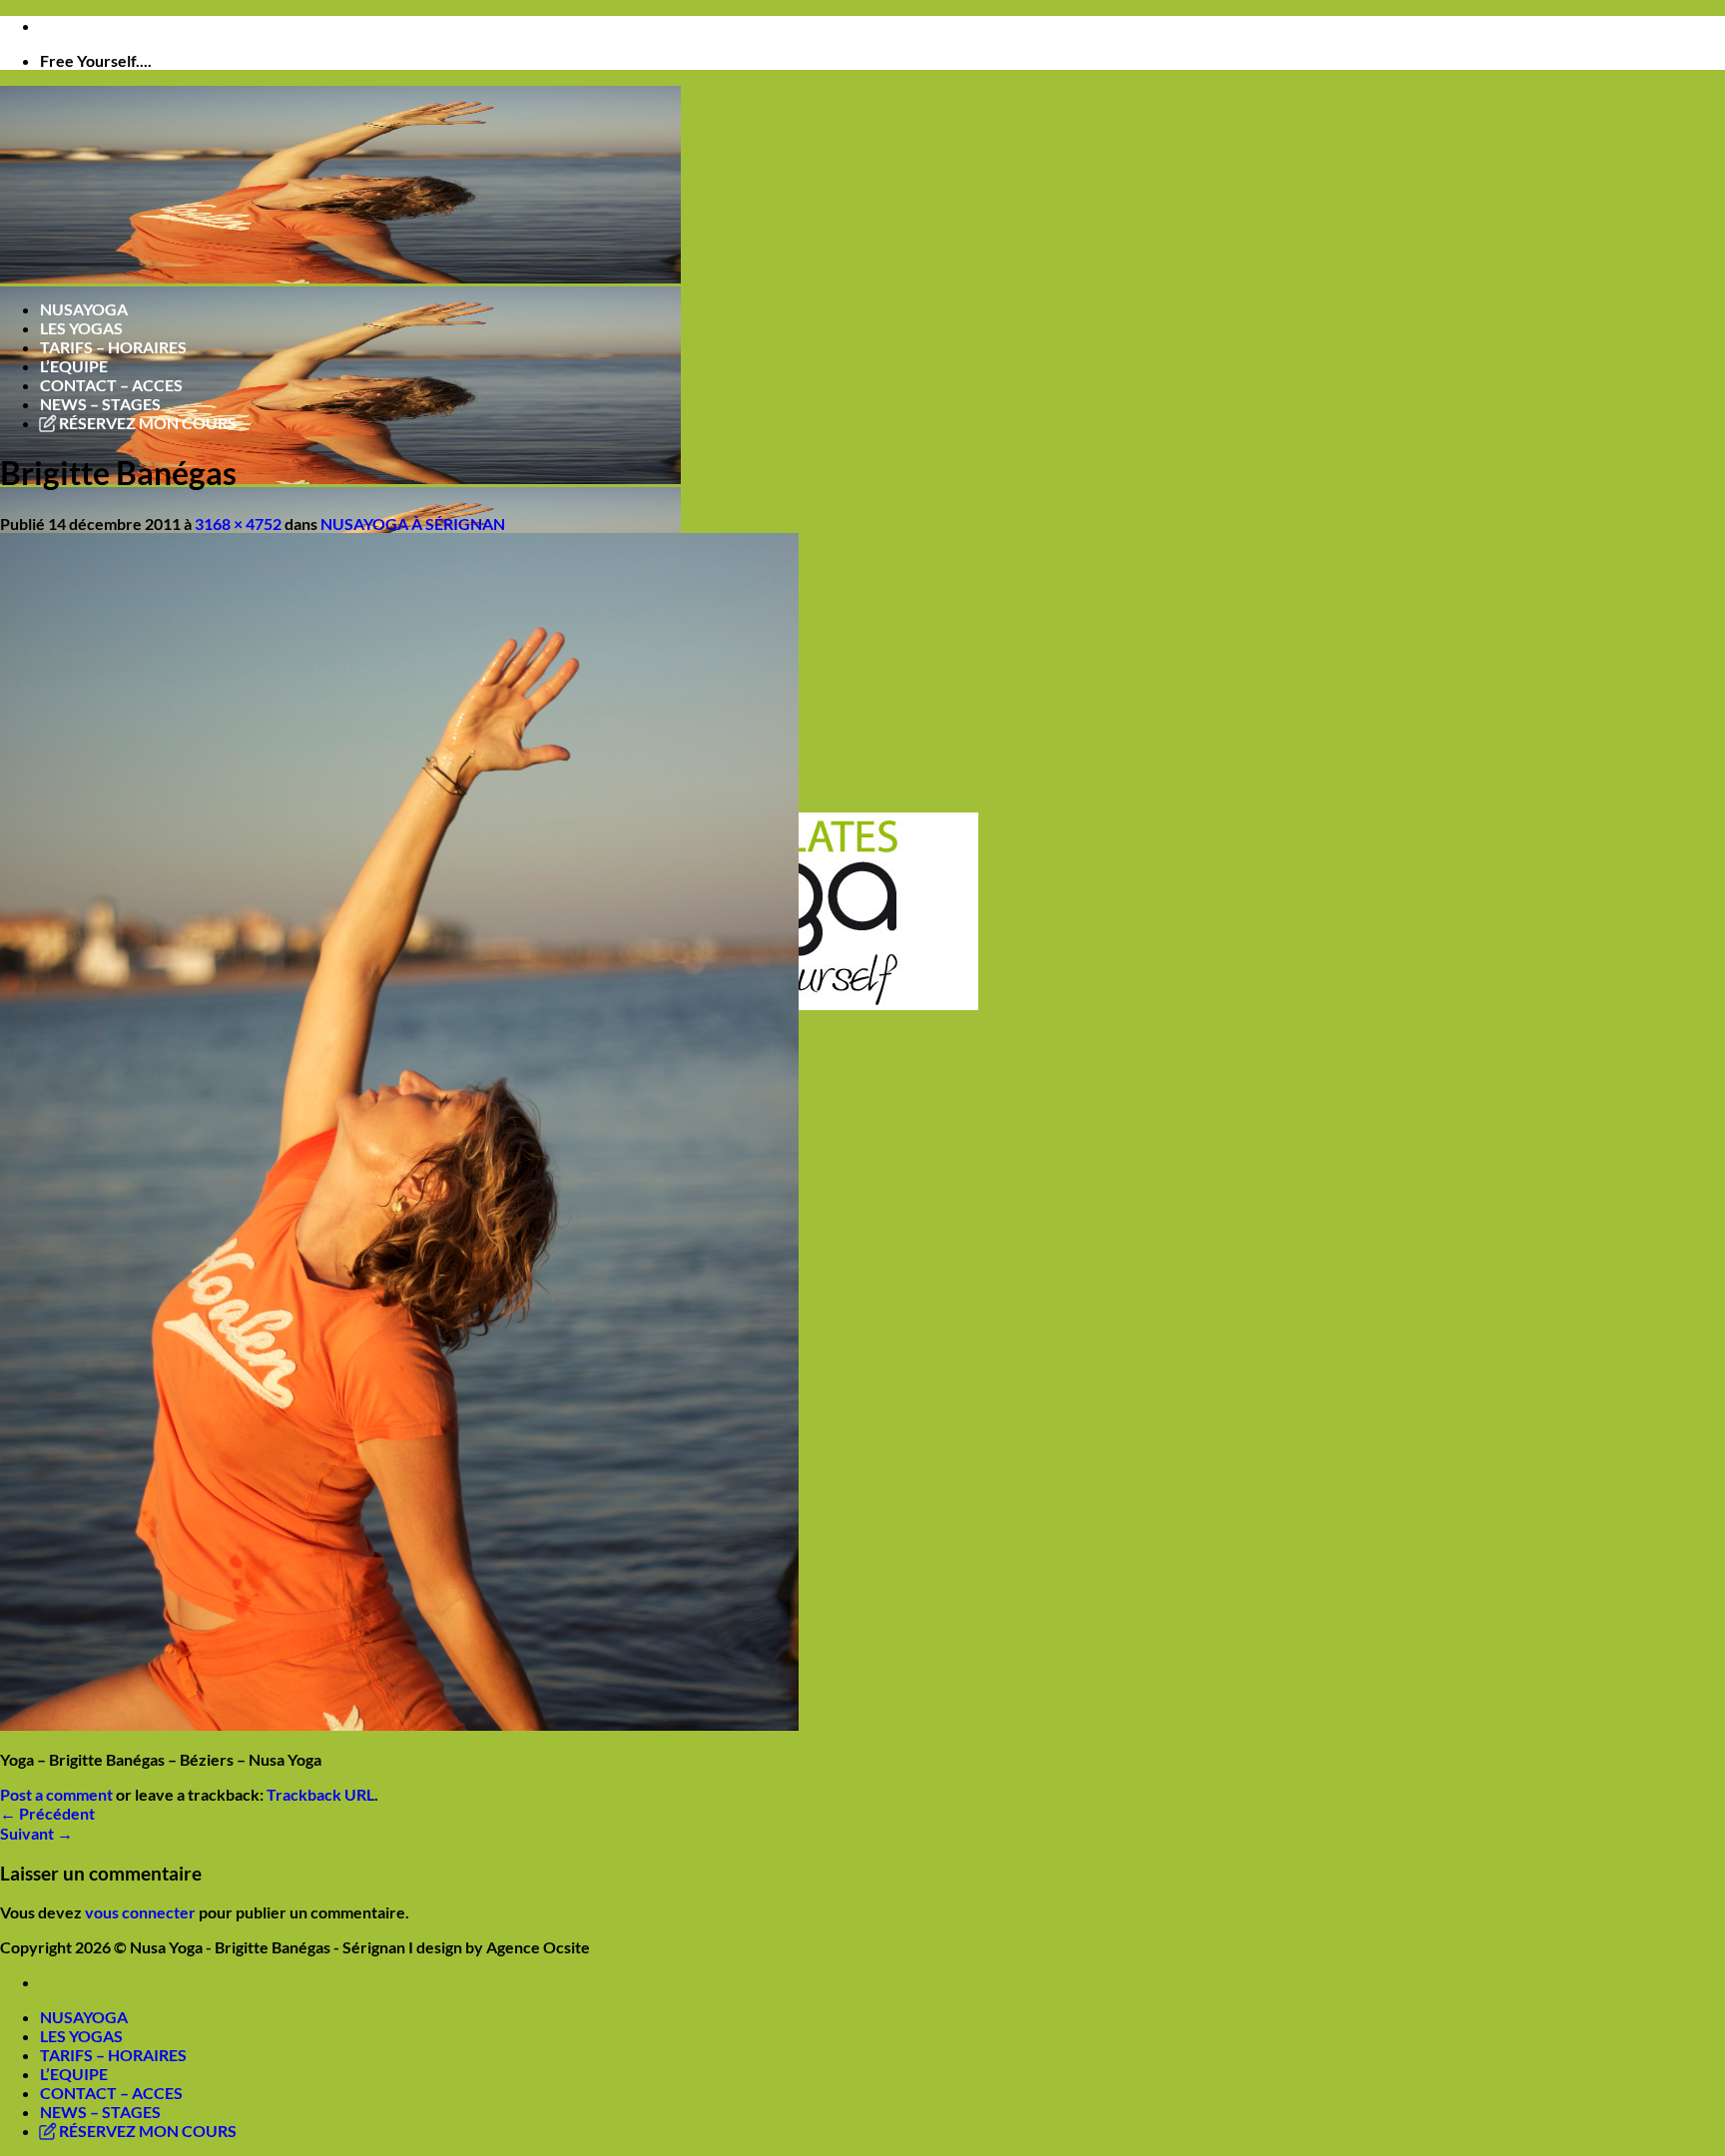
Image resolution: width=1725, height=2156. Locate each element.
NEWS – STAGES (100, 404)
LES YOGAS (81, 328)
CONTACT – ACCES (111, 385)
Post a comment (56, 1794)
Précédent (47, 1813)
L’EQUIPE (74, 366)
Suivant (36, 1833)
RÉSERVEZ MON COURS (146, 423)
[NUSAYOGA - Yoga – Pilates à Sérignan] (340, 478)
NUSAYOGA (84, 309)
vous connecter (140, 1912)
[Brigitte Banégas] (399, 1724)
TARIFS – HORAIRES (113, 347)
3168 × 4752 (238, 524)
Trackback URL (320, 1794)
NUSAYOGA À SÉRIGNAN (413, 524)
